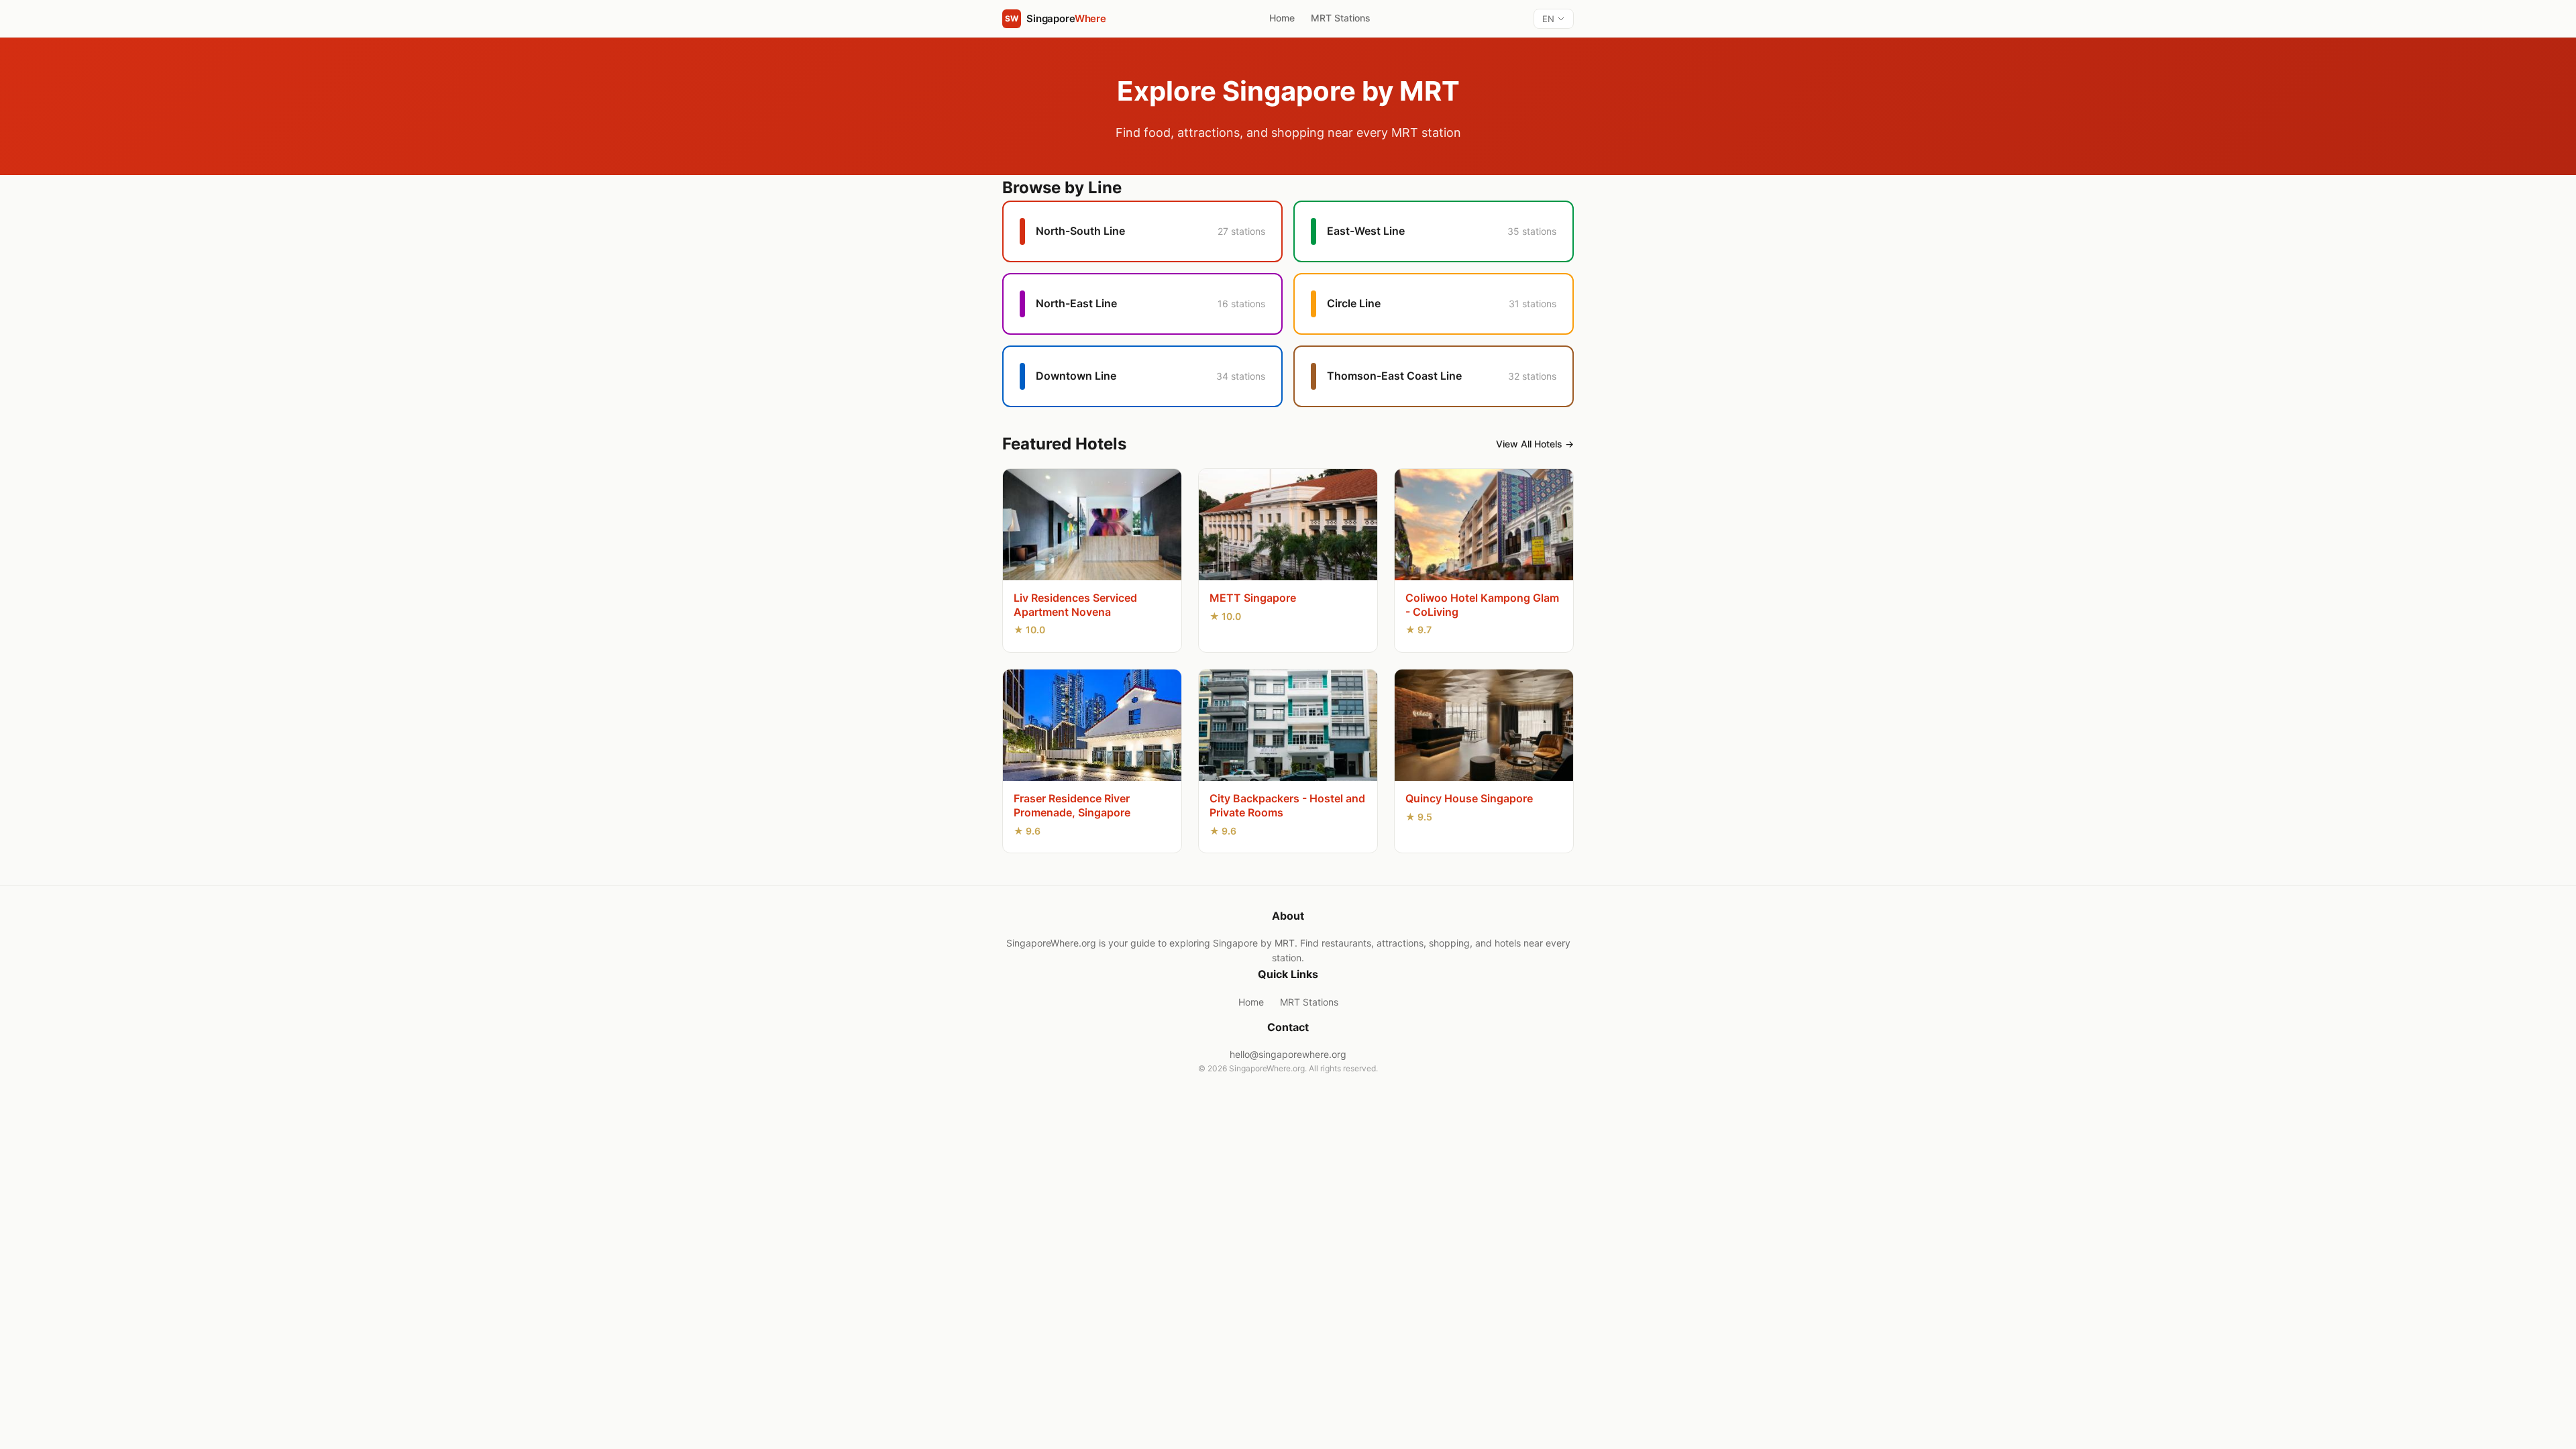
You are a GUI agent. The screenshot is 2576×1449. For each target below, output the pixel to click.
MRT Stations (1341, 18)
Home (1282, 18)
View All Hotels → (1535, 444)
